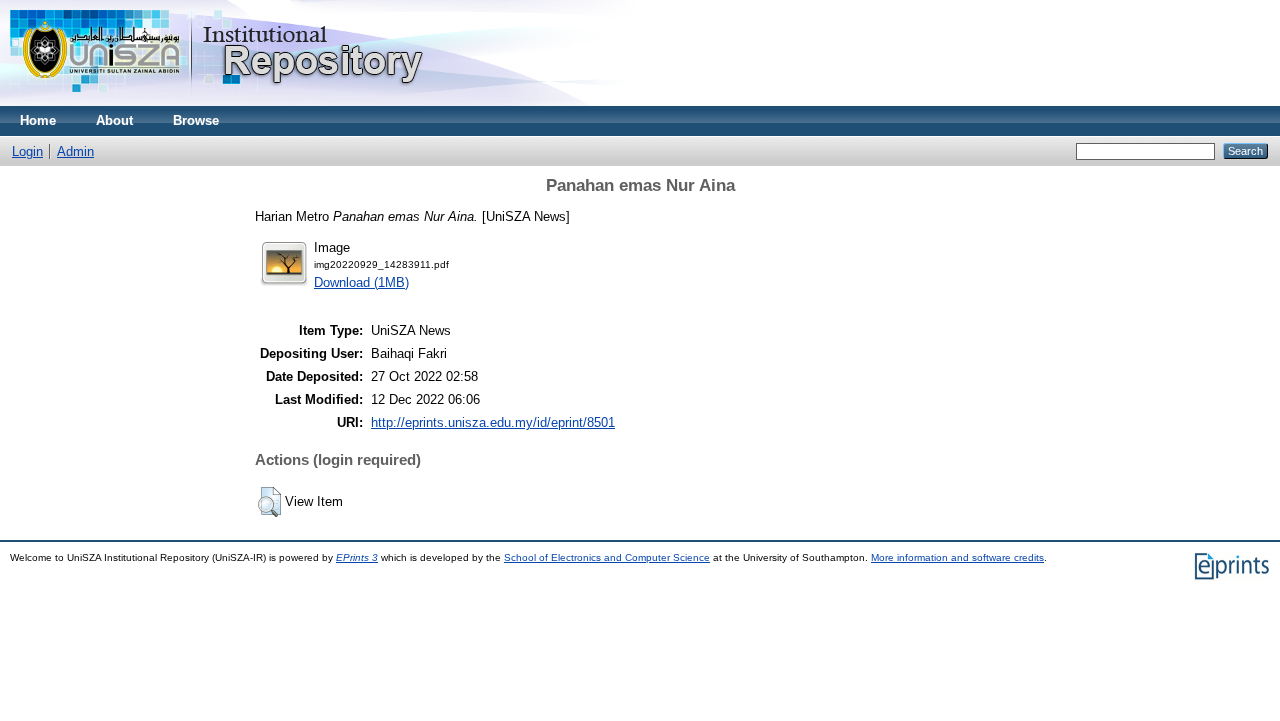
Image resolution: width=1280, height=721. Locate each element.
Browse (196, 120)
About (114, 120)
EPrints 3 (357, 557)
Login (27, 151)
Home (38, 120)
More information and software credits (957, 557)
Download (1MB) (361, 282)
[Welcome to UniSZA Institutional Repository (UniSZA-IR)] (218, 101)
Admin (75, 151)
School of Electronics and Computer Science (607, 557)
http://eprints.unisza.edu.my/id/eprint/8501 (493, 422)
